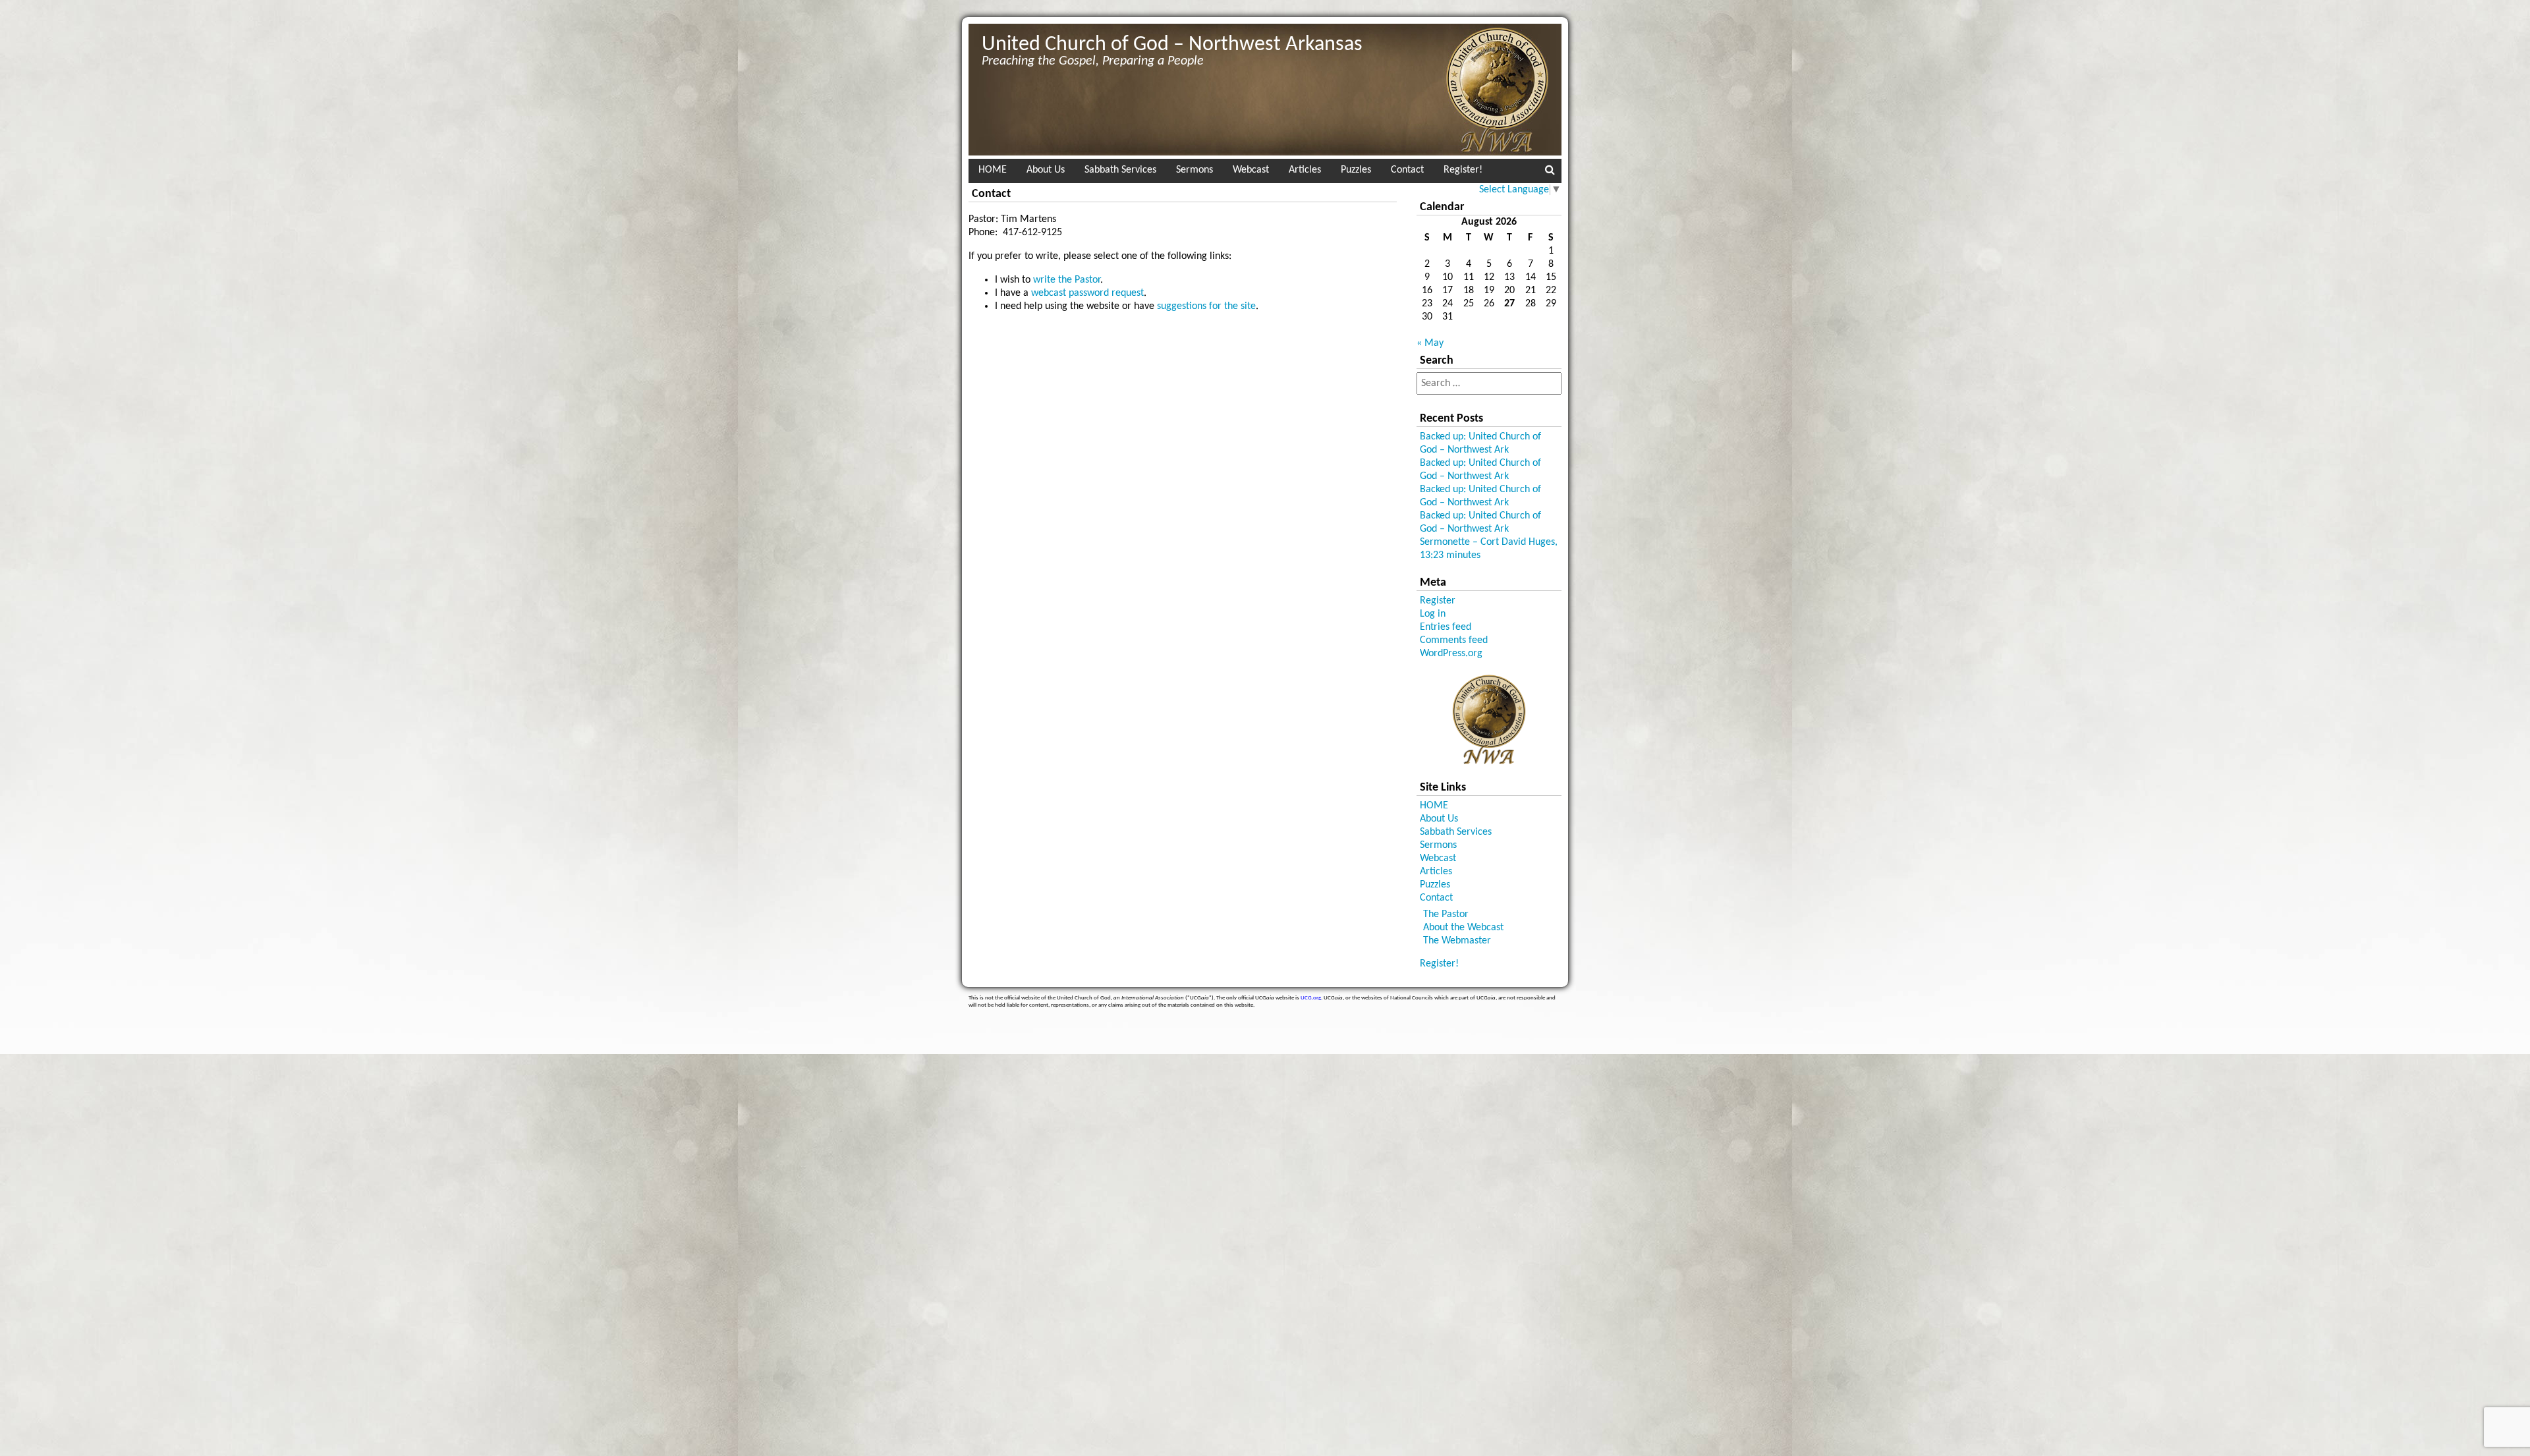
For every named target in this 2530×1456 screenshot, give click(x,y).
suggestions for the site (1206, 306)
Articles (1305, 170)
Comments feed (1454, 640)
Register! (1463, 170)
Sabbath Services (1120, 170)
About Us (1046, 170)
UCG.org (1311, 998)
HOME (993, 170)
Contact (1407, 170)
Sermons (1195, 170)
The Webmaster (1457, 941)
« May (1430, 343)
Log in (1433, 614)
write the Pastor (1067, 280)
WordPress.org (1451, 654)
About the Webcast (1463, 928)
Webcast (1251, 170)
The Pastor (1446, 914)
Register (1438, 601)
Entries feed (1446, 627)
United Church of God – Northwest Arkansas (1172, 45)
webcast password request (1087, 293)
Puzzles (1356, 170)
